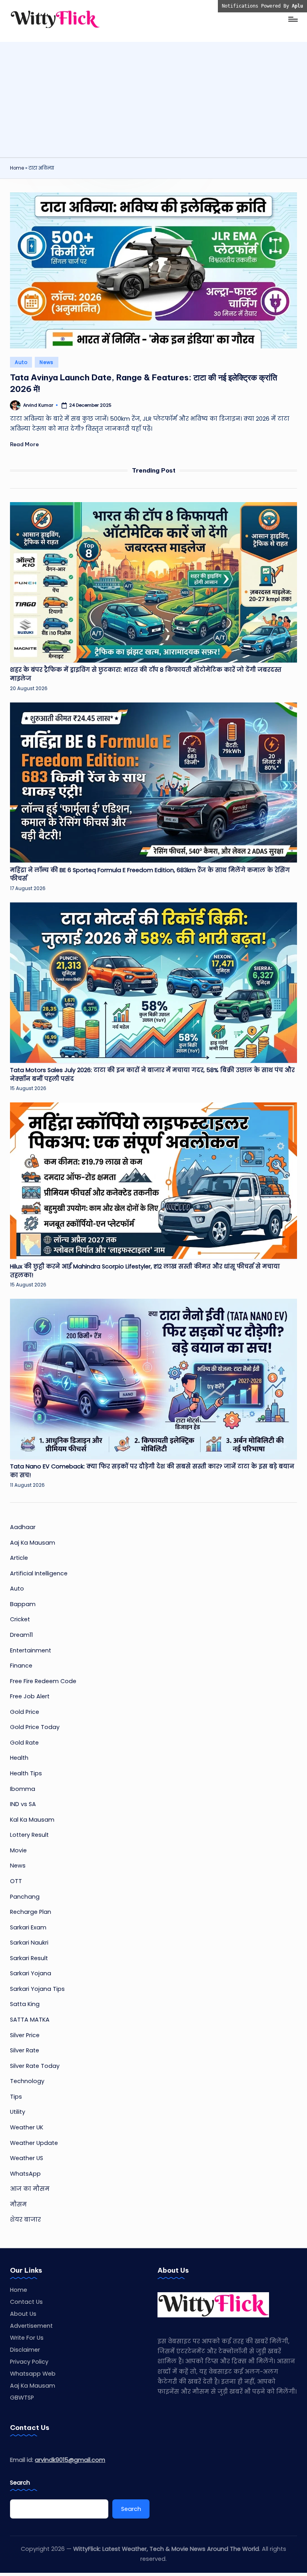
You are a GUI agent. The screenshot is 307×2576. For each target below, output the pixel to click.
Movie (18, 1850)
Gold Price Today (35, 1727)
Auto (21, 362)
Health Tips (26, 1773)
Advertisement (31, 2326)
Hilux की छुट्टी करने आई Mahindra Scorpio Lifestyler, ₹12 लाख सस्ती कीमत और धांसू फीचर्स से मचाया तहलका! (145, 1271)
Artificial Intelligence (39, 1573)
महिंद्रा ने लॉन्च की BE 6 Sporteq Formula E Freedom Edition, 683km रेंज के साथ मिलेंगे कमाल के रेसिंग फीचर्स (150, 874)
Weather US (27, 2158)
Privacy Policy (29, 2362)
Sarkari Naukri (29, 1943)
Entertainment (31, 1650)
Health (19, 1758)
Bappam (23, 1604)
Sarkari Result (29, 1958)
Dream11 (21, 1635)
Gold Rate (24, 1743)
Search (20, 2483)
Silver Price (25, 2035)
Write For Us (27, 2338)
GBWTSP (22, 2398)
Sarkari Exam (28, 1927)
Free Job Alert (30, 1696)
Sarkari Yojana (31, 1973)
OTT (16, 1881)
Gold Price (25, 1712)
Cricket (20, 1619)
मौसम (18, 2204)
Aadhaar (23, 1527)
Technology (27, 2081)
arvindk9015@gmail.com (70, 2460)
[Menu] (292, 19)
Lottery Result (29, 1835)
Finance (21, 1666)
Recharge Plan (31, 1912)
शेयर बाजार (25, 2220)
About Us (23, 2314)
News (47, 362)
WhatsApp (25, 2174)
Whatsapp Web (33, 2374)
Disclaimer (25, 2350)
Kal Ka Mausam (32, 1820)
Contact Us (26, 2302)
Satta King (25, 2004)
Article (19, 1558)
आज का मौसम (30, 2189)
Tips (16, 2097)
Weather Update (34, 2143)
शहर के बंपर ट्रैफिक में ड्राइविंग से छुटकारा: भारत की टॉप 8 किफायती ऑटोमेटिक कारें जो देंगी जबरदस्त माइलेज (146, 674)
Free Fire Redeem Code (43, 1681)
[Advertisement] (153, 98)
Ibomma (23, 1789)
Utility (18, 2112)
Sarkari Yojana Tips (37, 1989)
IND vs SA (23, 1804)
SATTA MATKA (30, 2020)
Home (17, 168)
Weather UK (27, 2127)
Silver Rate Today (35, 2066)
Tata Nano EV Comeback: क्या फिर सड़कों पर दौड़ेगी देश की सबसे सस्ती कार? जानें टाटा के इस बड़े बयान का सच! (152, 1471)
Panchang (25, 1897)
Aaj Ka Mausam (33, 1543)
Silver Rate (25, 2050)
